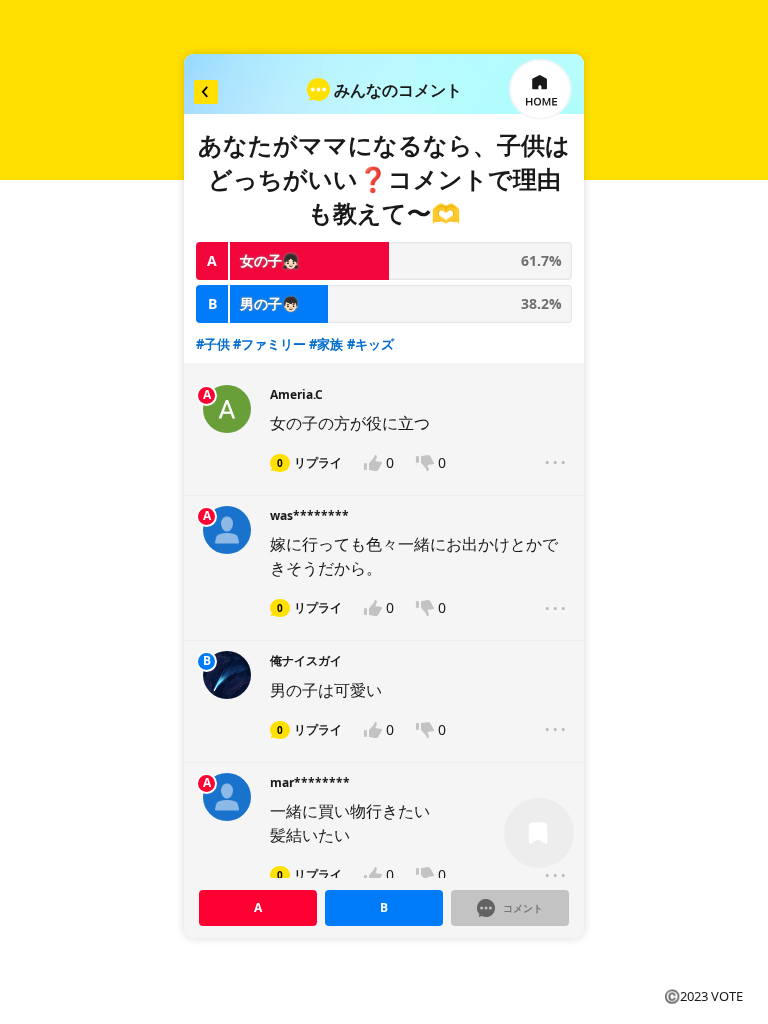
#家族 (326, 344)
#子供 (213, 344)
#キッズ (370, 344)
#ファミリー (269, 344)
